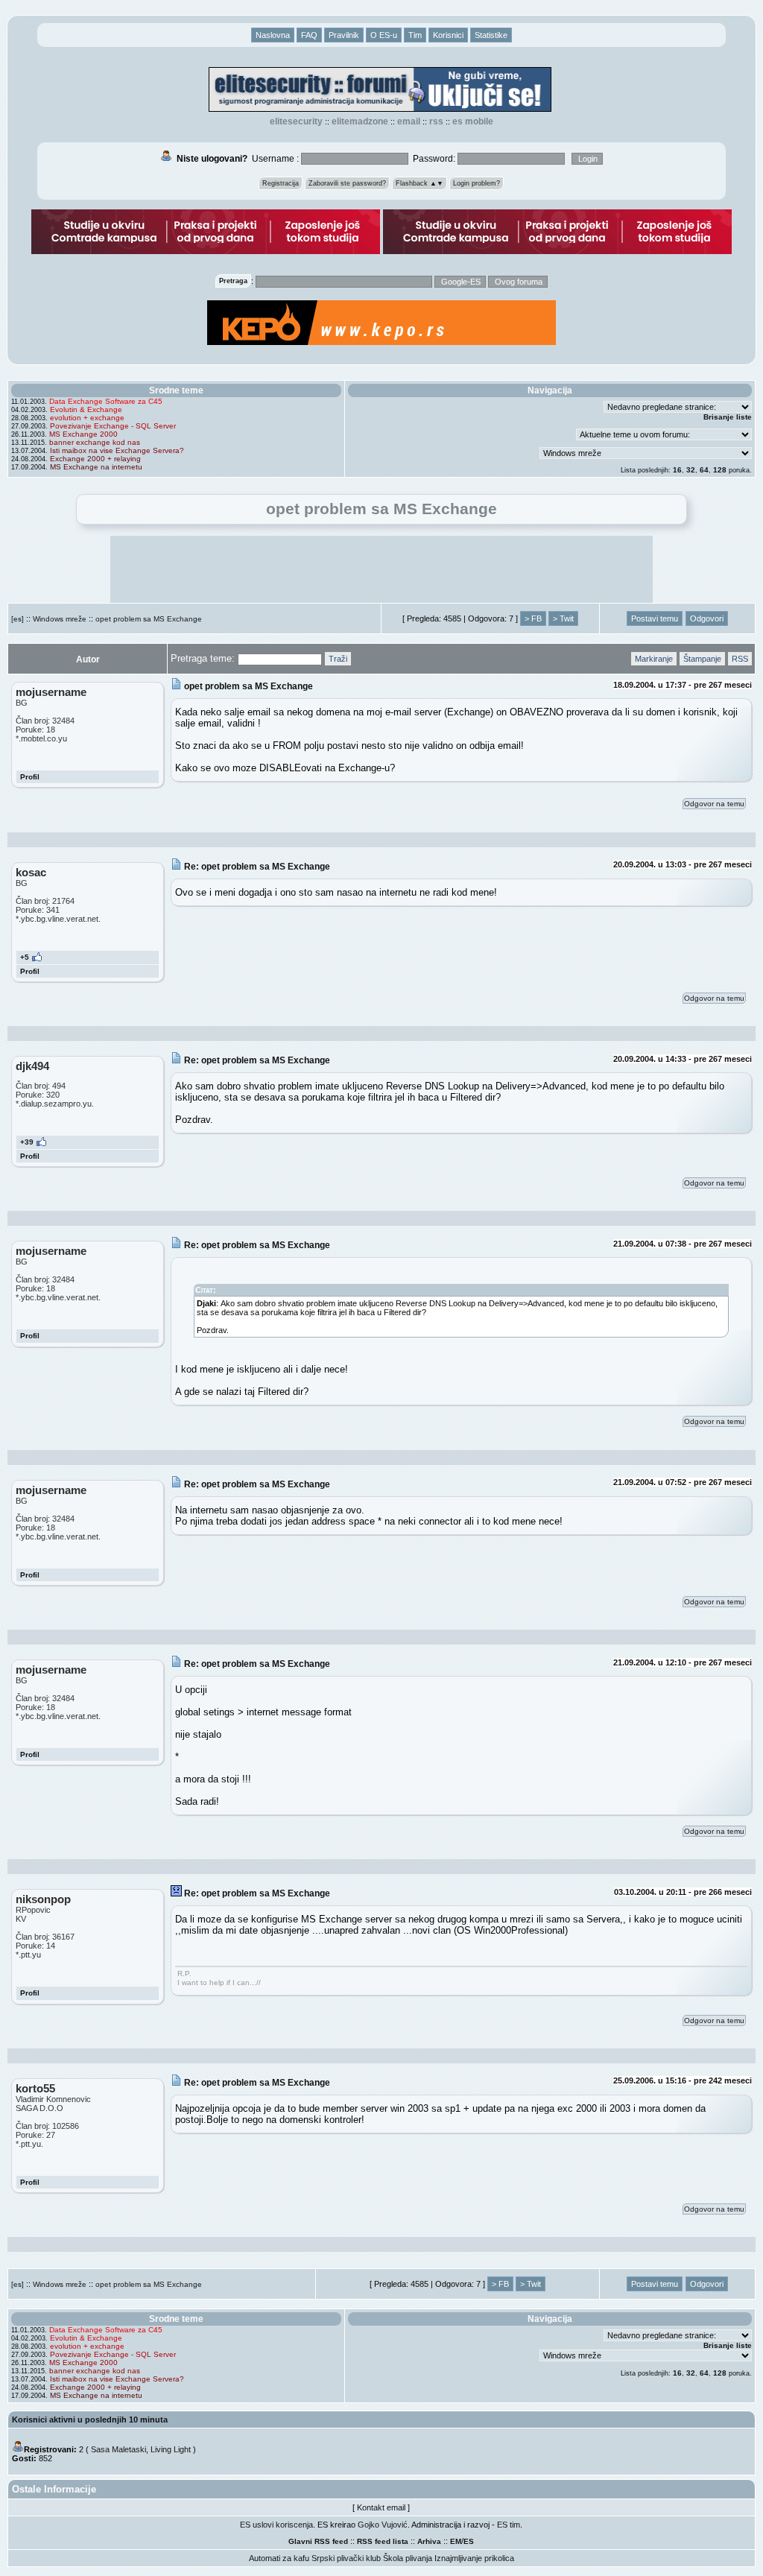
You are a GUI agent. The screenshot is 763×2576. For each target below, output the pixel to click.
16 (677, 470)
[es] (18, 619)
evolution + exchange (87, 418)
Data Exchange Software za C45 (106, 401)
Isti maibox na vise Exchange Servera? (117, 450)
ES (469, 2541)
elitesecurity (296, 121)
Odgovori (707, 618)
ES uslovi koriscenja (276, 2525)
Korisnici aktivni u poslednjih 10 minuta (90, 2420)
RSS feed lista (383, 2541)
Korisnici (448, 35)
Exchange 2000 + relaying (95, 459)
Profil (30, 777)
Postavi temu (655, 618)
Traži (338, 659)
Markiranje (654, 659)
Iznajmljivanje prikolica (474, 2558)
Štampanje (702, 659)
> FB (533, 618)
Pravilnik (344, 35)
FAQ (309, 35)
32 (691, 470)
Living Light (171, 2449)
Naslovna (273, 35)
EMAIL (409, 121)
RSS (436, 121)
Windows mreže (60, 619)
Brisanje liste (728, 417)
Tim (415, 35)
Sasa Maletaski (118, 2449)
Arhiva (429, 2541)
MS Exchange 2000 (83, 434)
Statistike (491, 35)
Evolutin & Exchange (86, 409)
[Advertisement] (381, 569)
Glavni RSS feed (318, 2541)
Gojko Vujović (383, 2525)
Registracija (281, 183)
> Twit (563, 618)
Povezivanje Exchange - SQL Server (113, 426)
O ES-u (384, 35)
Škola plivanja (408, 2558)
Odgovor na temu (714, 804)
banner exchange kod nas (95, 442)
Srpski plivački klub (346, 2558)
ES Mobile (473, 121)
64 (704, 470)
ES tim (509, 2525)
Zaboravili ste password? (347, 183)
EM (456, 2541)
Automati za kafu (279, 2558)
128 (720, 470)
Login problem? (477, 183)
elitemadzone (360, 121)
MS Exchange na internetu (96, 467)
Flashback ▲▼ (420, 183)
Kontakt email (381, 2507)
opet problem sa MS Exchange (149, 619)
